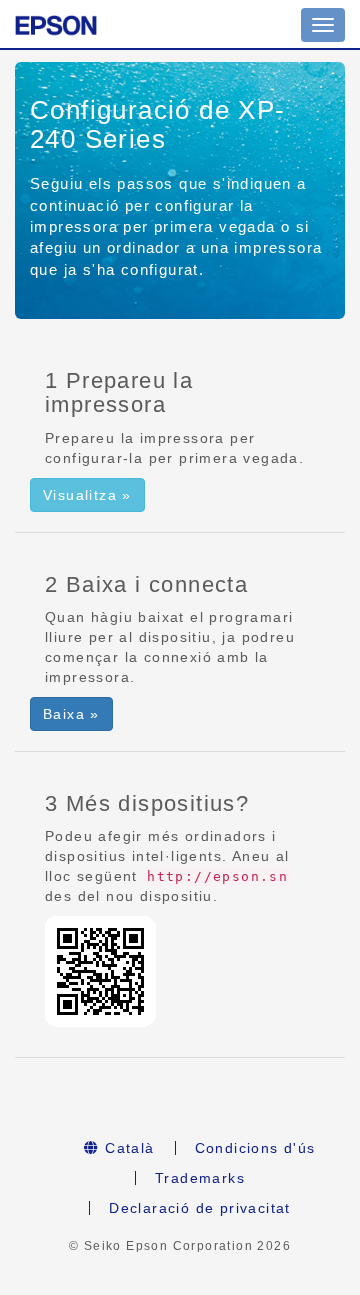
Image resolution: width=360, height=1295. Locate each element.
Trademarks (200, 1178)
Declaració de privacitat (200, 1208)
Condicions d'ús (255, 1148)
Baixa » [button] (71, 714)
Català (127, 1148)
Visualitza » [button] (87, 495)
